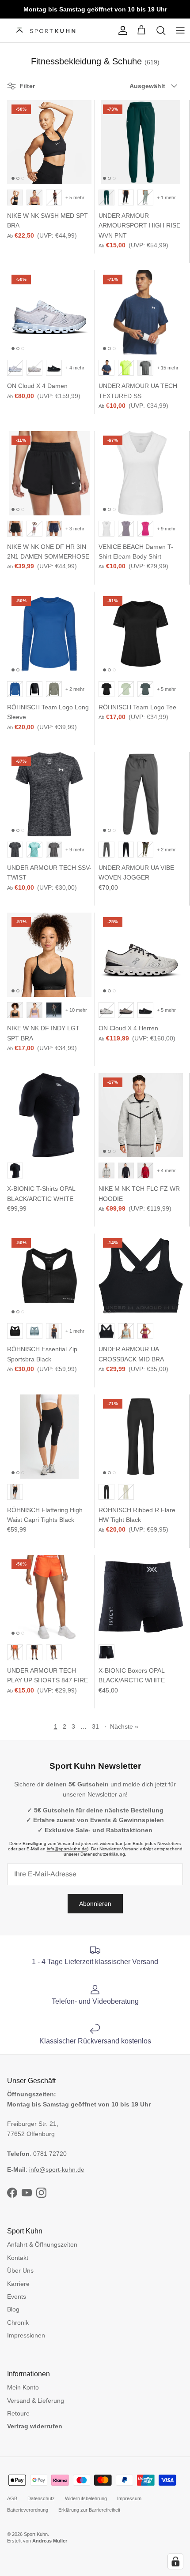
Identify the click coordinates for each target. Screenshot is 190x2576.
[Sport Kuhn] (47, 31)
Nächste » (124, 1726)
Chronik (18, 2323)
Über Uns (20, 2270)
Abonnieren (95, 1904)
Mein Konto (23, 2387)
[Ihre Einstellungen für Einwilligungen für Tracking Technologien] (175, 2561)
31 (95, 1726)
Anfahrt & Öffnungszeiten (42, 2244)
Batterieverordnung (28, 2510)
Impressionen (26, 2335)
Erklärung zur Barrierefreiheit (89, 2510)
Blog (13, 2309)
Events (17, 2296)
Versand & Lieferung (36, 2401)
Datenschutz (41, 2498)
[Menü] (180, 30)
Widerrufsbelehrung (86, 2498)
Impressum (129, 2498)
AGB (12, 2498)
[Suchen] (161, 30)
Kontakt (18, 2258)
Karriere (18, 2284)
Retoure (18, 2413)
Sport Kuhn (36, 2534)
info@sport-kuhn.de (67, 1849)
